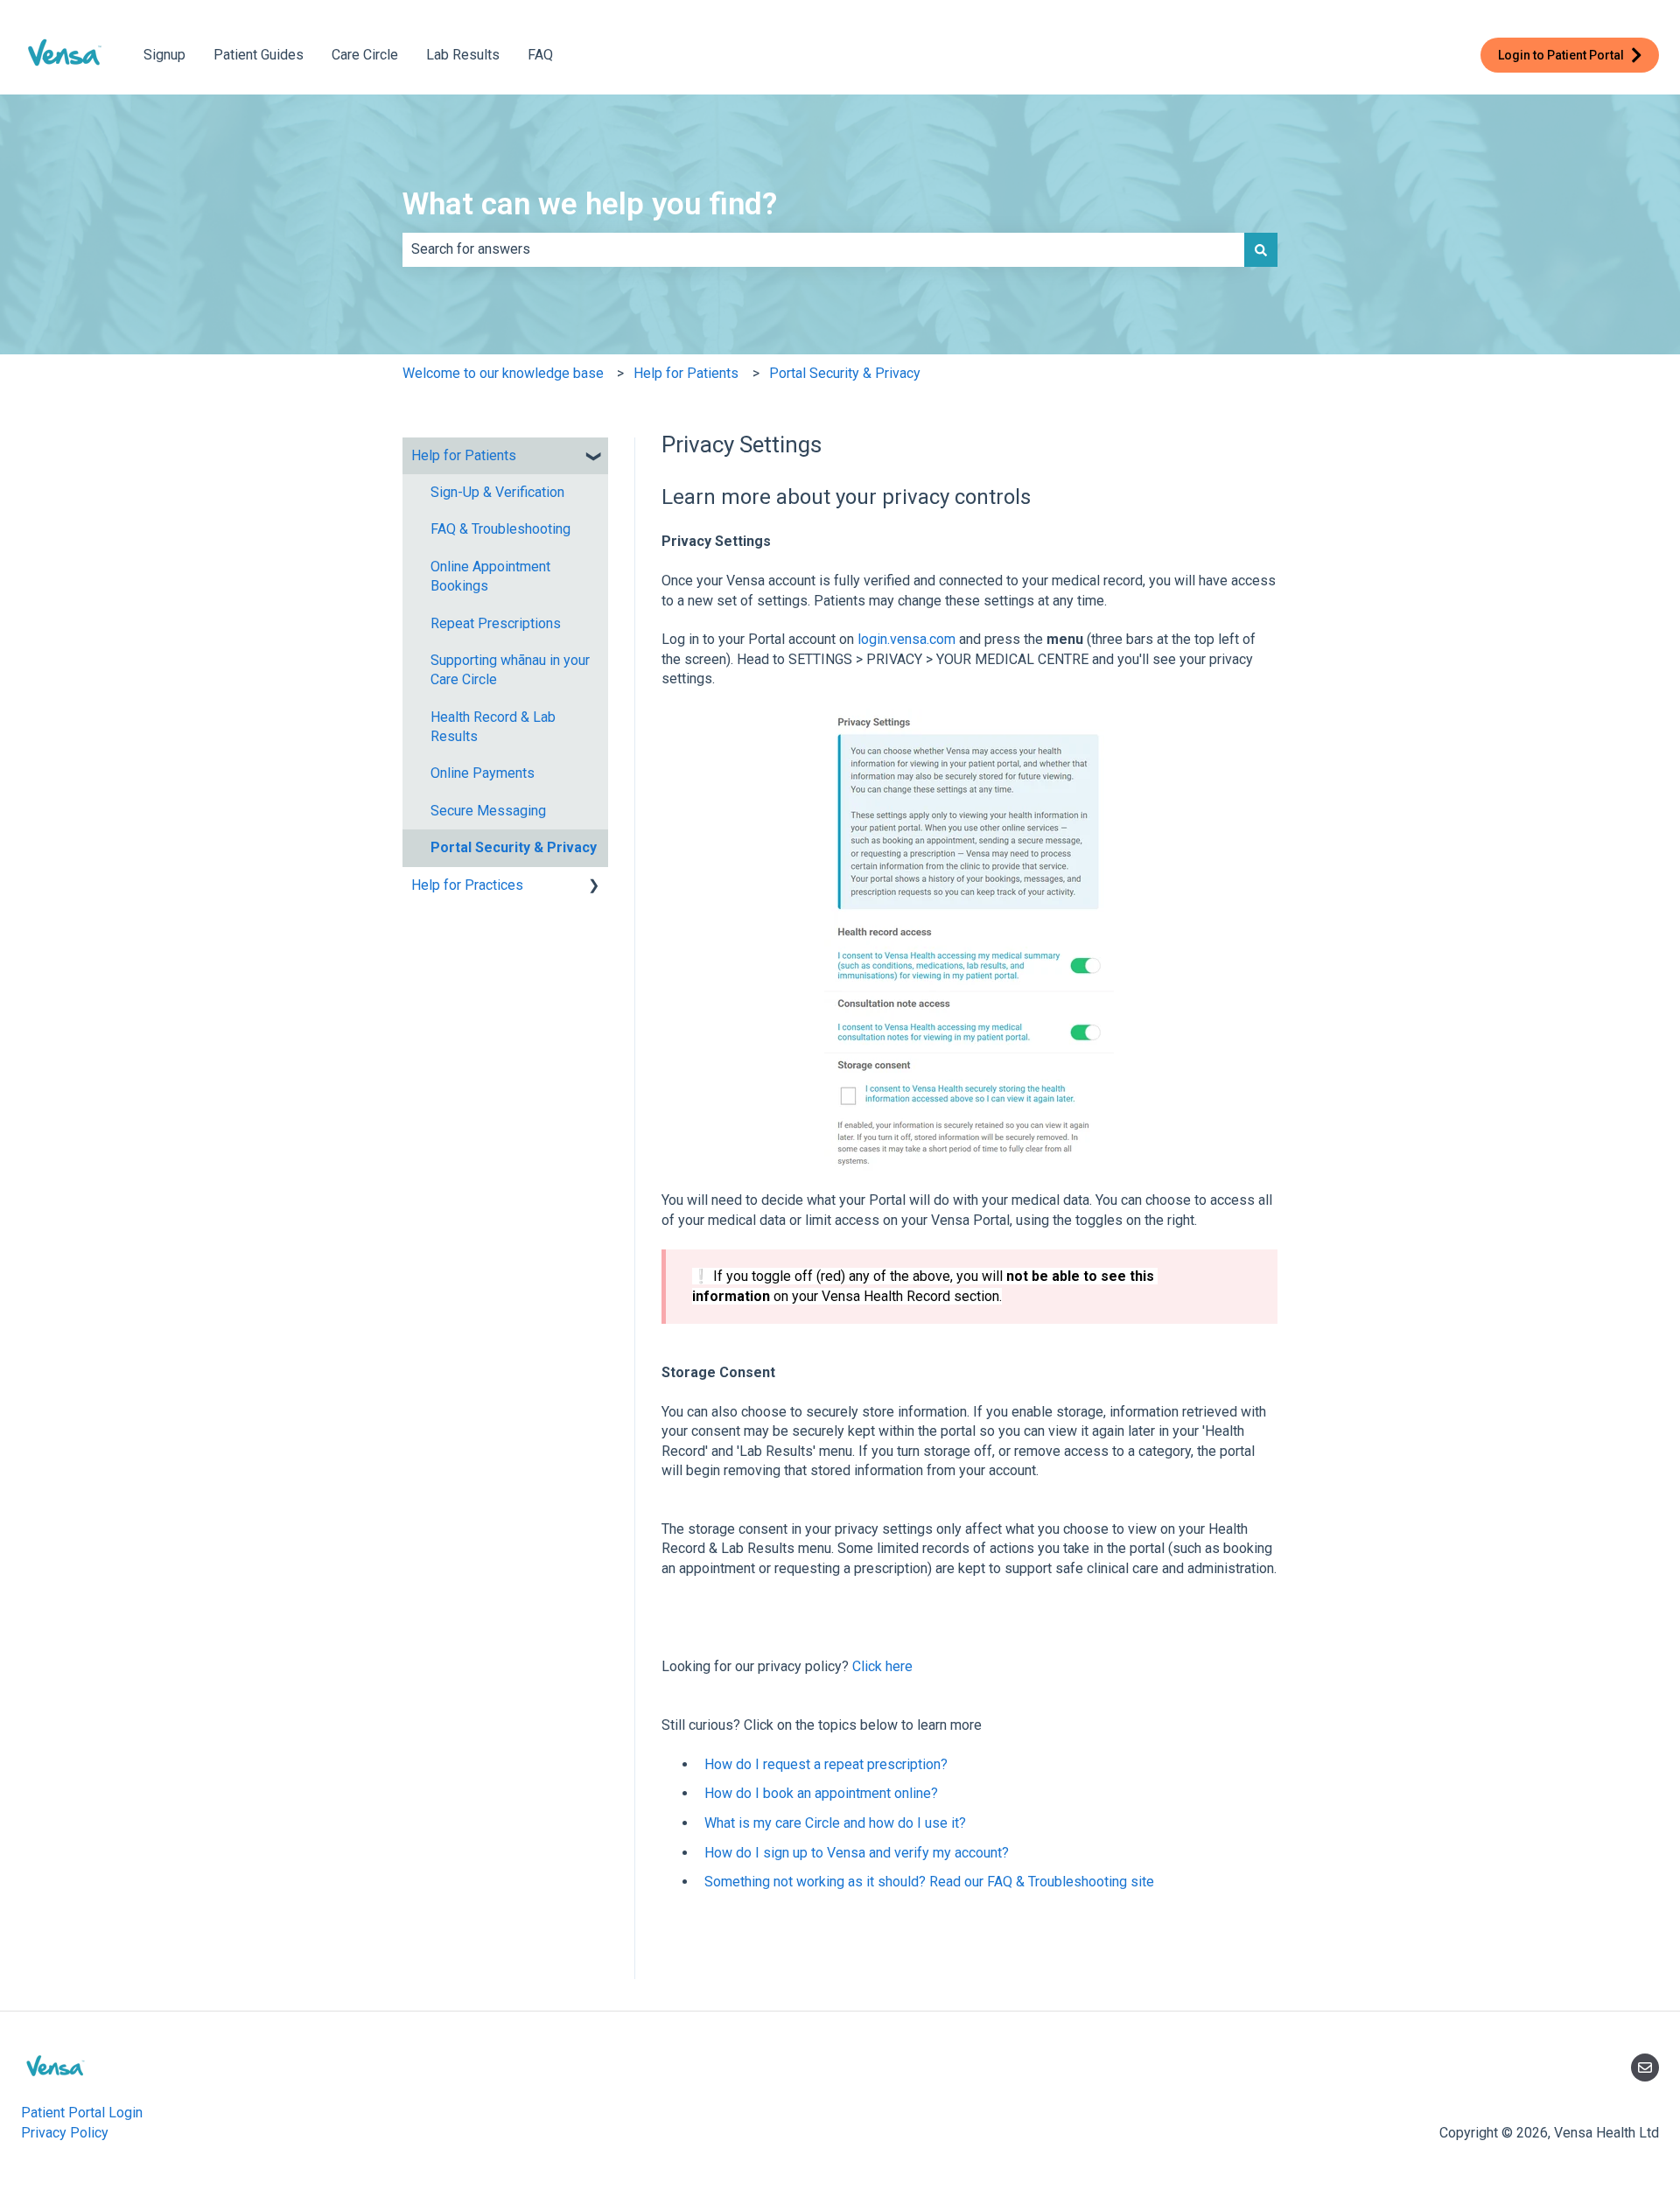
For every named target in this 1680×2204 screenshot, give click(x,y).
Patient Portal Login (82, 2113)
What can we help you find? (590, 204)
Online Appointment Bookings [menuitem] (490, 576)
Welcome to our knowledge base (503, 373)
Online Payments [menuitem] (483, 773)
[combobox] (823, 249)
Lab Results (463, 55)
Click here (882, 1666)
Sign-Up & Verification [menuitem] (497, 492)
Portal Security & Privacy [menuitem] (514, 847)
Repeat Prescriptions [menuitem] (496, 623)
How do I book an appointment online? (821, 1793)
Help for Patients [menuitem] (464, 455)
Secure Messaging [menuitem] (488, 811)
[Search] (1261, 249)
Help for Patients (686, 373)
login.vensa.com (906, 639)
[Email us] (1645, 2068)
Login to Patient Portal (1561, 55)
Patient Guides (259, 55)
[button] (594, 457)
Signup (164, 55)
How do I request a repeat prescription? (826, 1764)
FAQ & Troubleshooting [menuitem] (500, 529)
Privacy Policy (65, 2133)
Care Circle (365, 55)
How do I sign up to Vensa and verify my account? (857, 1853)
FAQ (540, 55)
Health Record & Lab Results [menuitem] (493, 727)
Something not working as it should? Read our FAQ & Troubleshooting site (929, 1882)
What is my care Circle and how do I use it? (835, 1823)
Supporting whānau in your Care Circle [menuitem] (510, 670)
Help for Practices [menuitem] (467, 885)
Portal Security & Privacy (845, 373)
